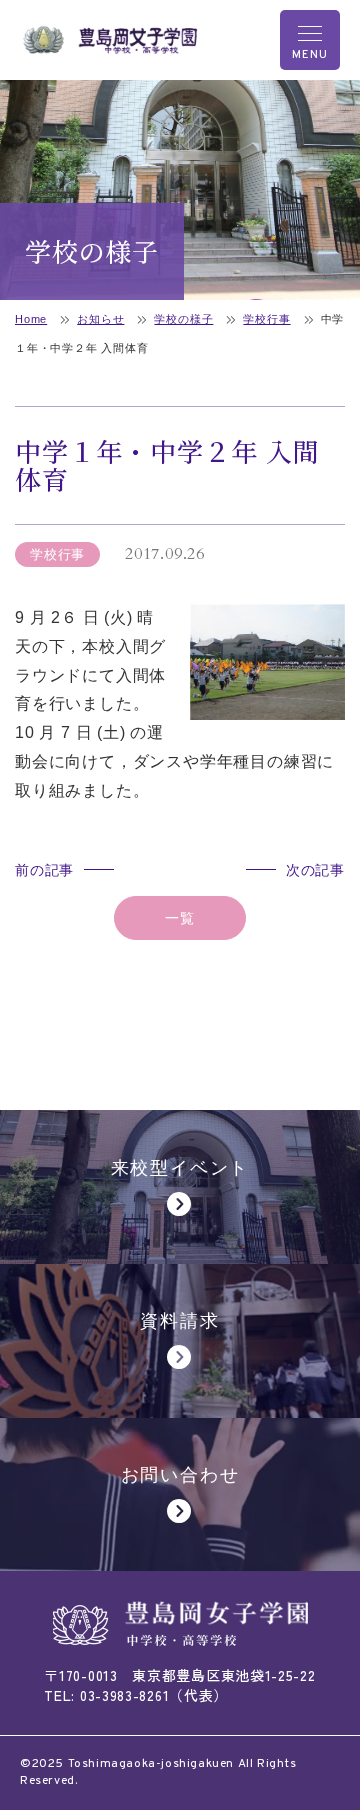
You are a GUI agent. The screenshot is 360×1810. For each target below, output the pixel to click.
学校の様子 (183, 319)
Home (31, 319)
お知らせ (100, 319)
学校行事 (266, 319)
